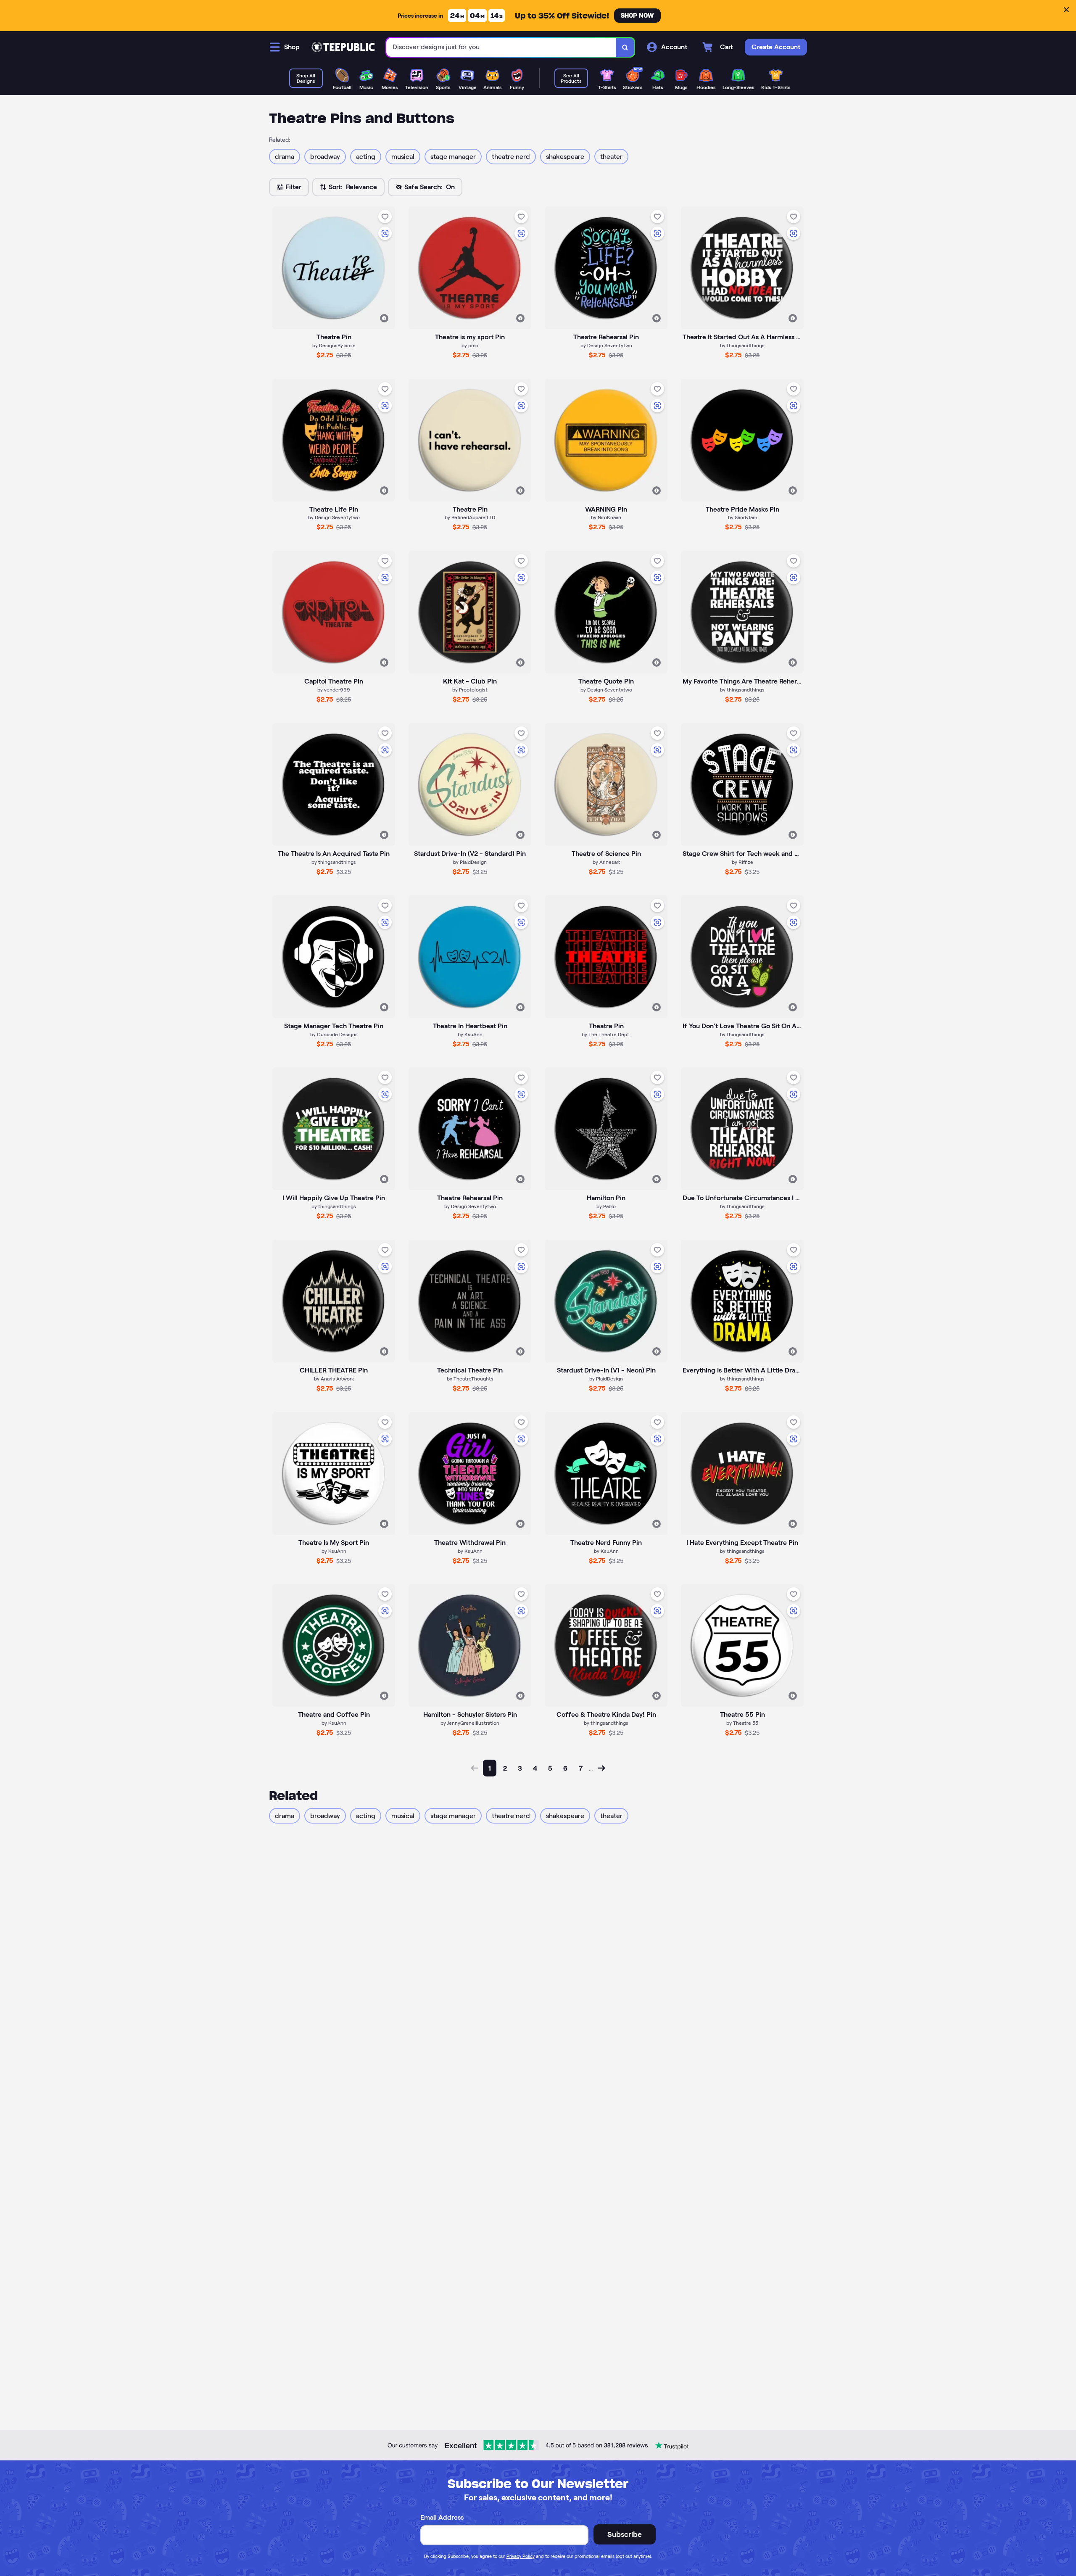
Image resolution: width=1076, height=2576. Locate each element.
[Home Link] (343, 47)
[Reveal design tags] (384, 318)
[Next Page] (601, 1768)
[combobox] (501, 47)
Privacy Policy (521, 2556)
